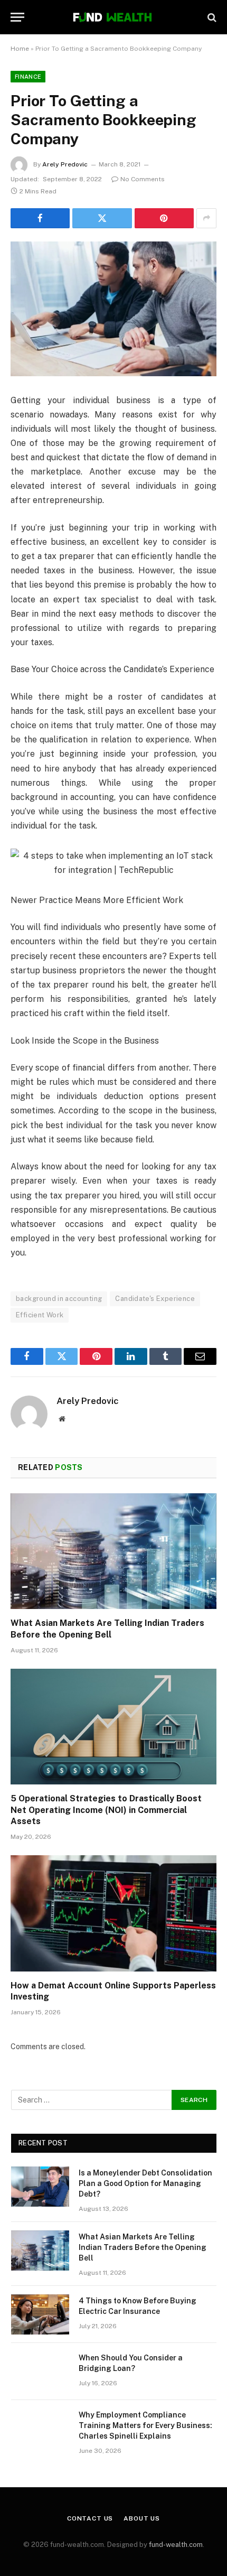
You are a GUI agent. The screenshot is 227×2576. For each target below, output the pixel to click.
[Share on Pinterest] (164, 218)
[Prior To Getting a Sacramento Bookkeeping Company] (113, 309)
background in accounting (59, 1299)
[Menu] (17, 17)
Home (20, 49)
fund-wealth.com (176, 2545)
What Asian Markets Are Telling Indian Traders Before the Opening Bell (143, 2247)
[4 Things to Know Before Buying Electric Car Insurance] (40, 2314)
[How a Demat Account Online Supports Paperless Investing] (113, 1913)
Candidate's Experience (155, 1299)
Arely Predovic (65, 164)
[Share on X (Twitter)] (102, 218)
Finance (28, 77)
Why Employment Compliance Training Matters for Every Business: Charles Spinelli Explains (145, 2425)
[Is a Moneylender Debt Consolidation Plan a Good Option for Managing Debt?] (40, 2187)
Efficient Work (40, 1315)
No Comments (143, 179)
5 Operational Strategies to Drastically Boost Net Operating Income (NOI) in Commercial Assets (106, 1810)
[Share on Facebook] (40, 218)
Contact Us (90, 2518)
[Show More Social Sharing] (206, 218)
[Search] (211, 17)
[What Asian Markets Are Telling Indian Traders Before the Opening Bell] (113, 1551)
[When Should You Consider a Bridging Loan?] (40, 2372)
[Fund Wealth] (113, 17)
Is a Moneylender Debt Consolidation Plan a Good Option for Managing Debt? (145, 2183)
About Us (142, 2518)
